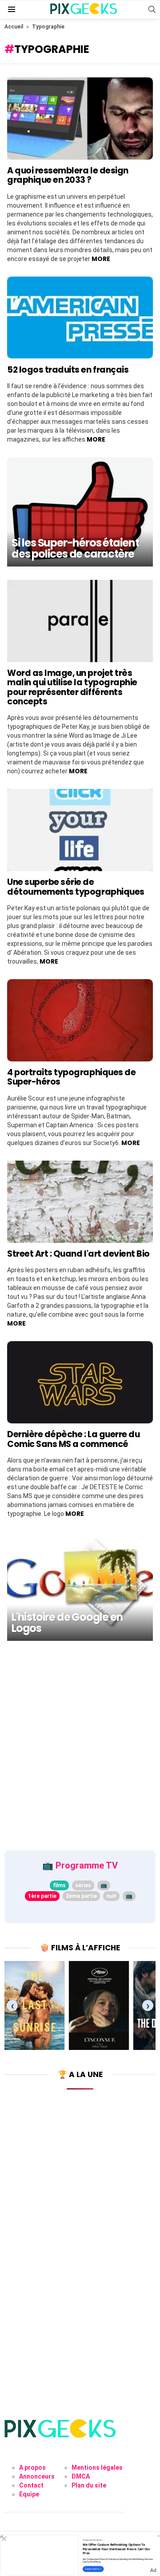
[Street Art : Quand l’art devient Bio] (80, 1202)
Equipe (29, 2494)
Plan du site (89, 2485)
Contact (31, 2485)
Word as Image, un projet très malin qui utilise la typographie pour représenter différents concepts (72, 687)
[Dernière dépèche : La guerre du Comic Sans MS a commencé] (80, 1382)
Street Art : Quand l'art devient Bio (78, 1254)
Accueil (14, 27)
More (101, 259)
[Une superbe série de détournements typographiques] (80, 830)
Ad (153, 2570)
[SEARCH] (152, 9)
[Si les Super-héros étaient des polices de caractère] (80, 512)
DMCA (81, 2476)
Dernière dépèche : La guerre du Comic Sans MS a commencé (73, 1439)
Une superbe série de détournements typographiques (76, 887)
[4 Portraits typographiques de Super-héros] (80, 1020)
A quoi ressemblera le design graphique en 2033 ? (68, 175)
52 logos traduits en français (68, 370)
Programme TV (87, 1865)
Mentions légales (97, 2467)
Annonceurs (37, 2476)
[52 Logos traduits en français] (80, 318)
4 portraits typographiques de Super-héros (71, 1077)
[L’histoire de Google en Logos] (80, 1586)
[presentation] (12, 2006)
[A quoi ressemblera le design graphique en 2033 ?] (80, 119)
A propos (32, 2467)
